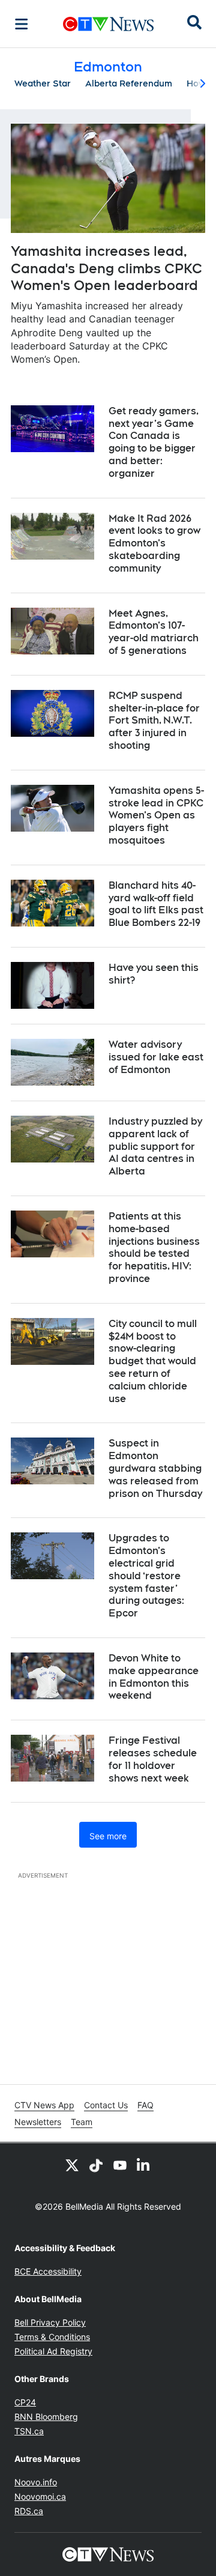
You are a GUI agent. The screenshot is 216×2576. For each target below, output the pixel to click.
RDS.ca (29, 2511)
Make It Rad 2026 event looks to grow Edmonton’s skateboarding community (154, 543)
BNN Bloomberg (46, 2417)
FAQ (145, 2105)
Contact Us (106, 2105)
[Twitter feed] (72, 2165)
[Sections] (22, 24)
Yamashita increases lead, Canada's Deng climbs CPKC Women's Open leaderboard (106, 268)
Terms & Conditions (52, 2337)
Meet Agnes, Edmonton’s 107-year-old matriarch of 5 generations (154, 632)
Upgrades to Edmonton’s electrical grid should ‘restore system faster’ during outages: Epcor (146, 1576)
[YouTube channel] (120, 2165)
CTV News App (44, 2105)
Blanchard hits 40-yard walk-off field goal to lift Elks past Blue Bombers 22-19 (156, 904)
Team (82, 2122)
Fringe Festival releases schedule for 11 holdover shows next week (153, 1759)
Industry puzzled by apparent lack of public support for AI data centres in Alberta (155, 1146)
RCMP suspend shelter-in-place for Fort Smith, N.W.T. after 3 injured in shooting (154, 721)
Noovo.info (36, 2482)
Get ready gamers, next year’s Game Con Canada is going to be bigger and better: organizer (154, 442)
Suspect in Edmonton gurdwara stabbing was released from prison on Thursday (155, 1468)
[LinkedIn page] (144, 2165)
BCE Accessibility (48, 2271)
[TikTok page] (96, 2165)
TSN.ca (29, 2431)
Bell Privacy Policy (50, 2322)
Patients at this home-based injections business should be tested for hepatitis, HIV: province (154, 1247)
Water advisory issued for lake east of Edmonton (156, 1057)
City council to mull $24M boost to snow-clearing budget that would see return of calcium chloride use (153, 1361)
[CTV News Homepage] (108, 24)
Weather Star (43, 83)
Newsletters (38, 2122)
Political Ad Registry (53, 2351)
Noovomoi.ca (40, 2496)
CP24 (25, 2402)
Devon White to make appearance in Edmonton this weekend (154, 1677)
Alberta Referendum (129, 83)
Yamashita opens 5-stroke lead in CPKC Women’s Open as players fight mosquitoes (156, 815)
